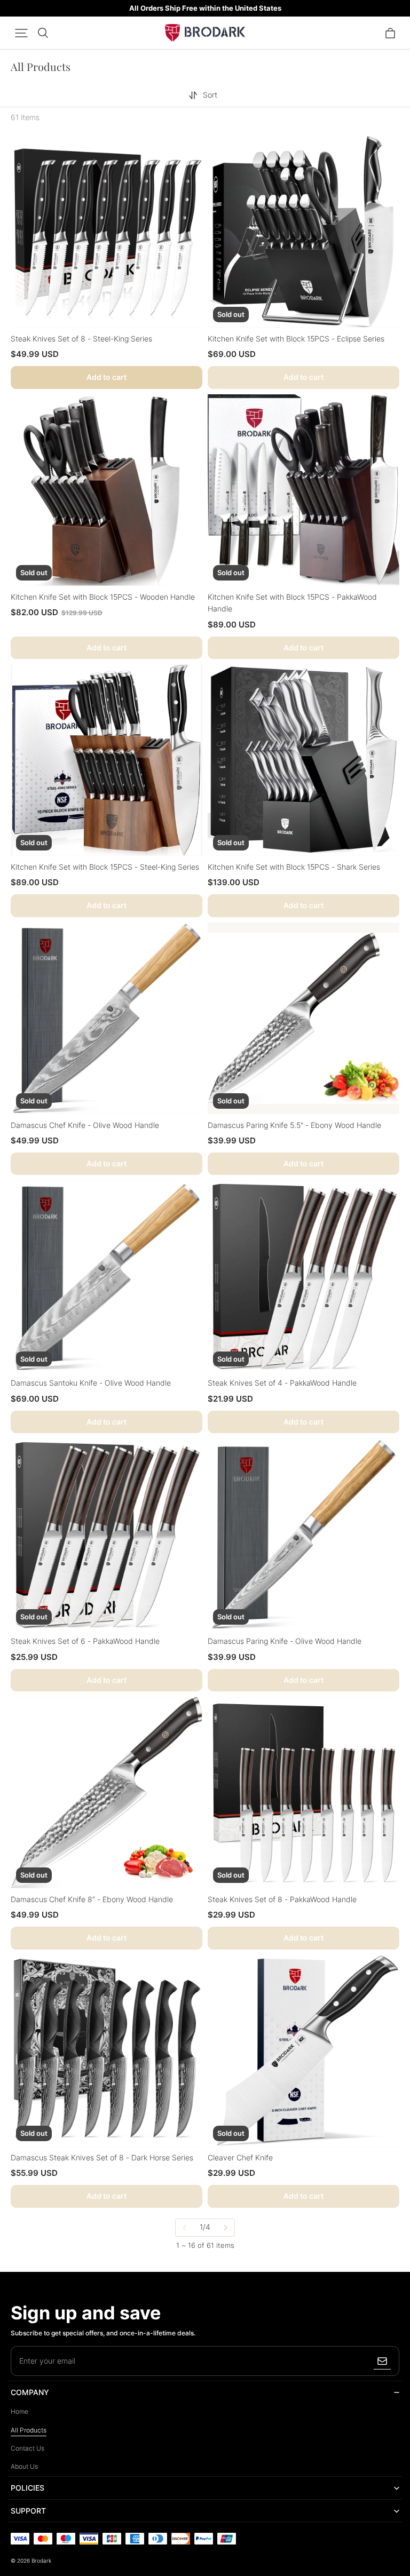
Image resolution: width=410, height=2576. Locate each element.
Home (19, 2411)
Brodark (41, 2561)
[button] (21, 33)
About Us (24, 2466)
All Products (29, 2430)
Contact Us (27, 2448)
